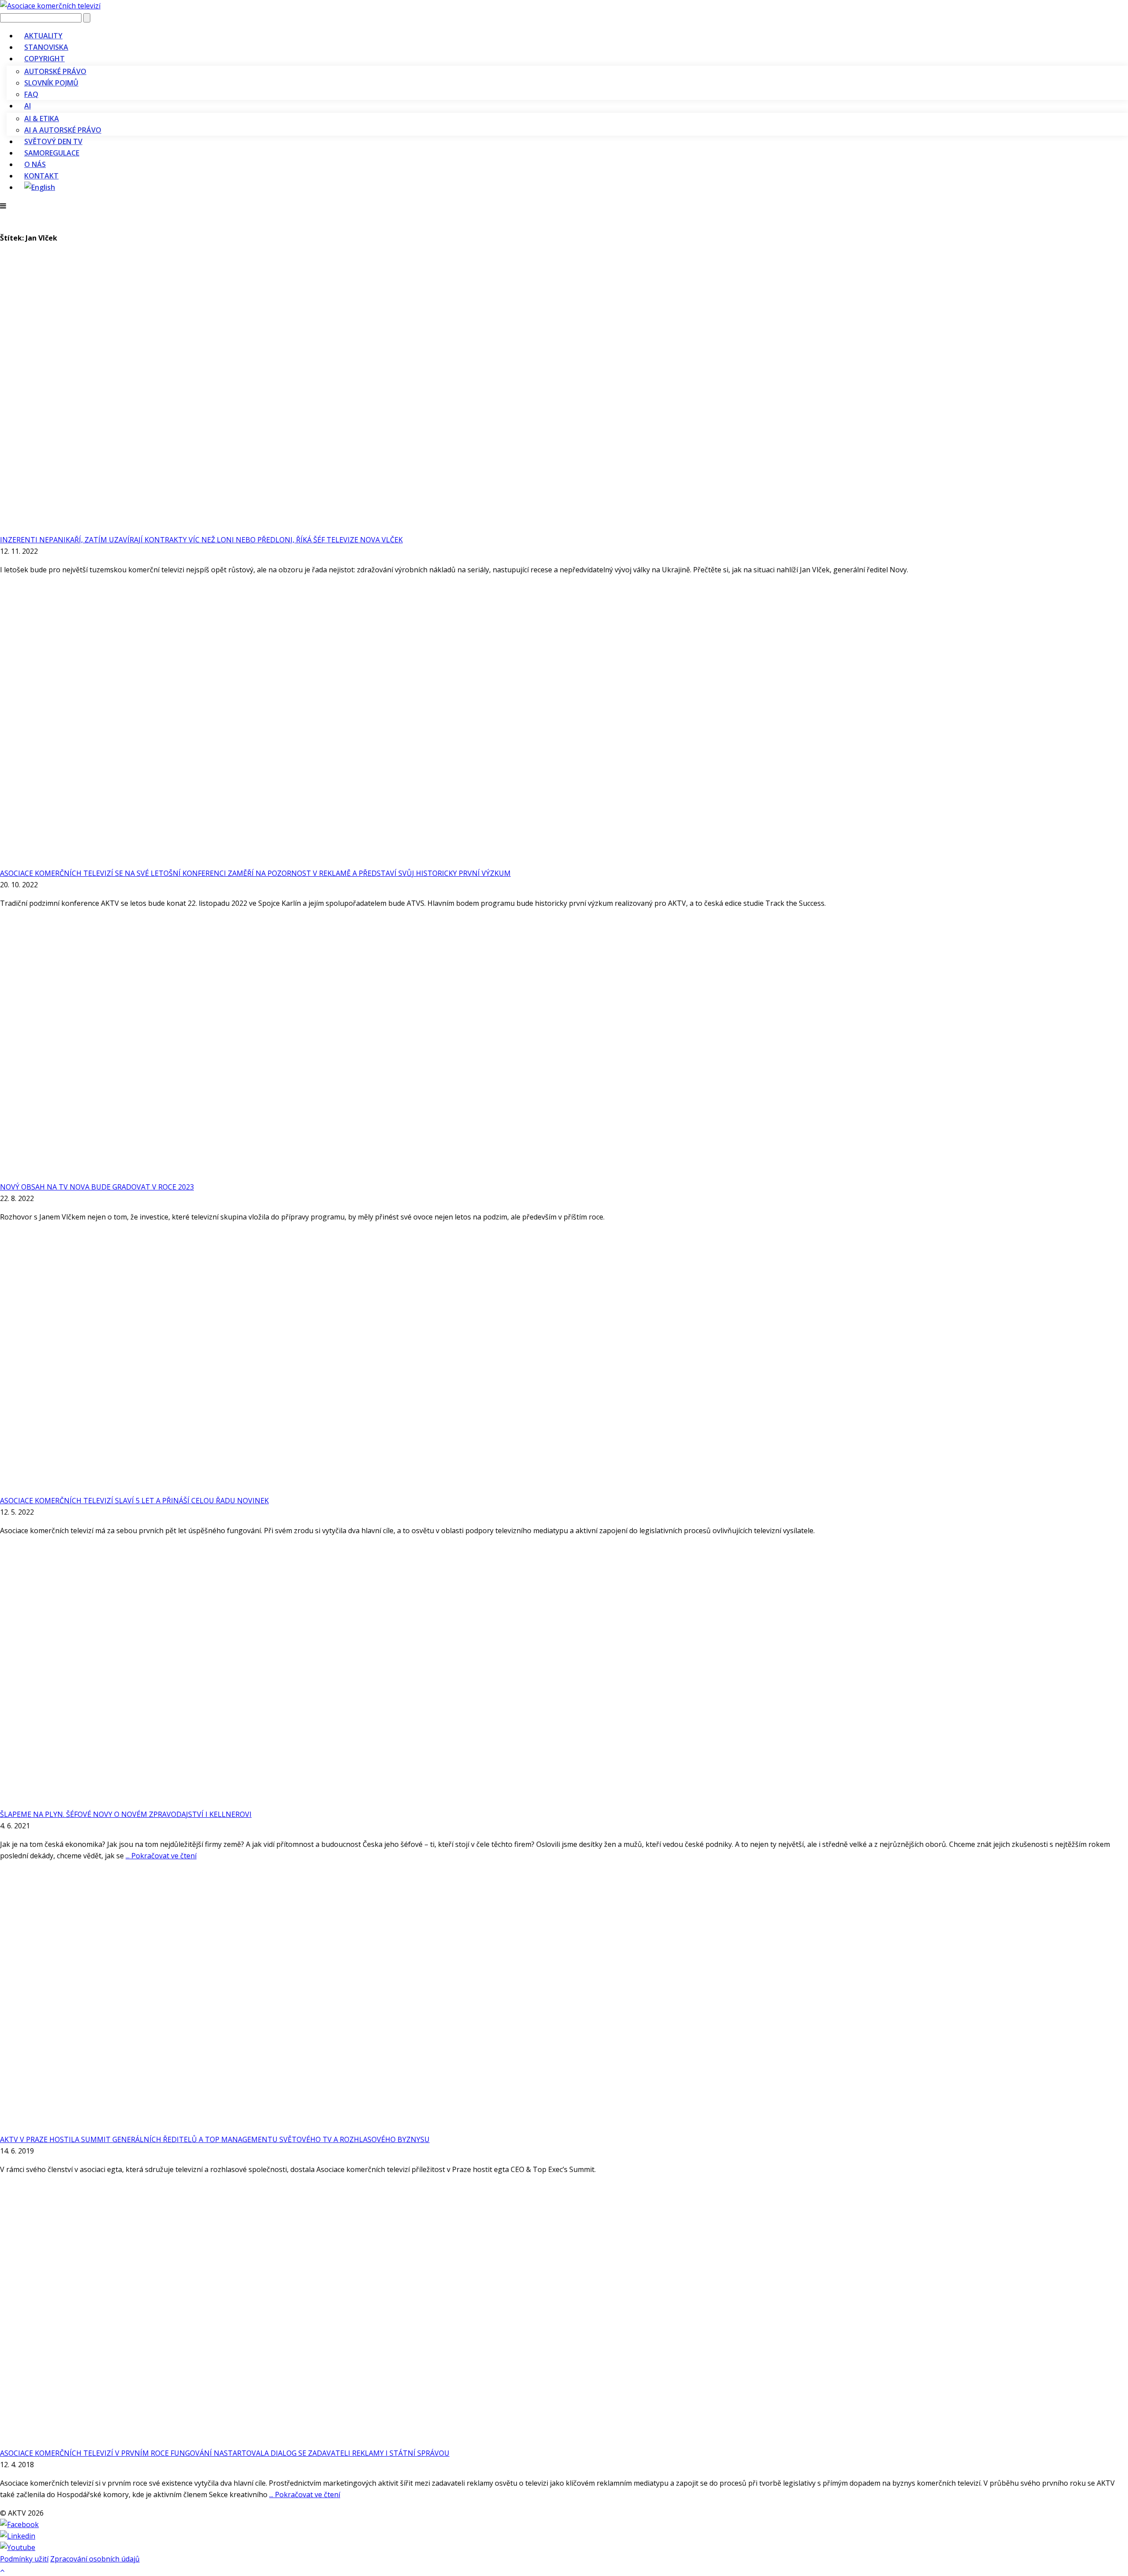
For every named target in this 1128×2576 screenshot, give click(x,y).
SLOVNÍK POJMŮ (51, 83)
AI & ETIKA (42, 119)
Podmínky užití (24, 2559)
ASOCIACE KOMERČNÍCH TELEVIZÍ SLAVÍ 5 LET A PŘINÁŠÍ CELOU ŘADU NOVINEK (134, 1501)
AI (28, 106)
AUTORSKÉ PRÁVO (55, 71)
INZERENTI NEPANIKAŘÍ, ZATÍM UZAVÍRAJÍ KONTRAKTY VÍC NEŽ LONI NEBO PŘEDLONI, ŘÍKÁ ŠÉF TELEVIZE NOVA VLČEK (201, 540)
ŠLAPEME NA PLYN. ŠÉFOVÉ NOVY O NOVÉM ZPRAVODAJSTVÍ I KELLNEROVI (126, 1814)
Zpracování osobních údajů (95, 2559)
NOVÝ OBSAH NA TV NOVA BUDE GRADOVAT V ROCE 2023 (97, 1187)
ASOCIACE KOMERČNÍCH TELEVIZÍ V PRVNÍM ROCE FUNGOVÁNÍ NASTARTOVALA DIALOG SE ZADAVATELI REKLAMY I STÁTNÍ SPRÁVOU (225, 2453)
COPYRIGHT (45, 59)
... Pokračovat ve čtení (161, 1856)
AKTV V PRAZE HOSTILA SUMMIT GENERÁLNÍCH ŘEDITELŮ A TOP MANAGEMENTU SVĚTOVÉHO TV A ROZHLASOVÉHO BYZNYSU (215, 2139)
